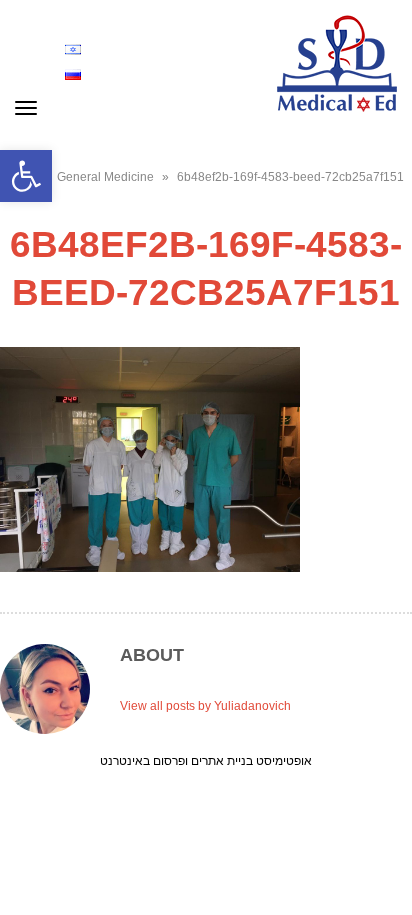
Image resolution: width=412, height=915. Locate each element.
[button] (26, 176)
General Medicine (105, 177)
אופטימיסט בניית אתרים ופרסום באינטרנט (206, 760)
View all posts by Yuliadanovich (205, 706)
